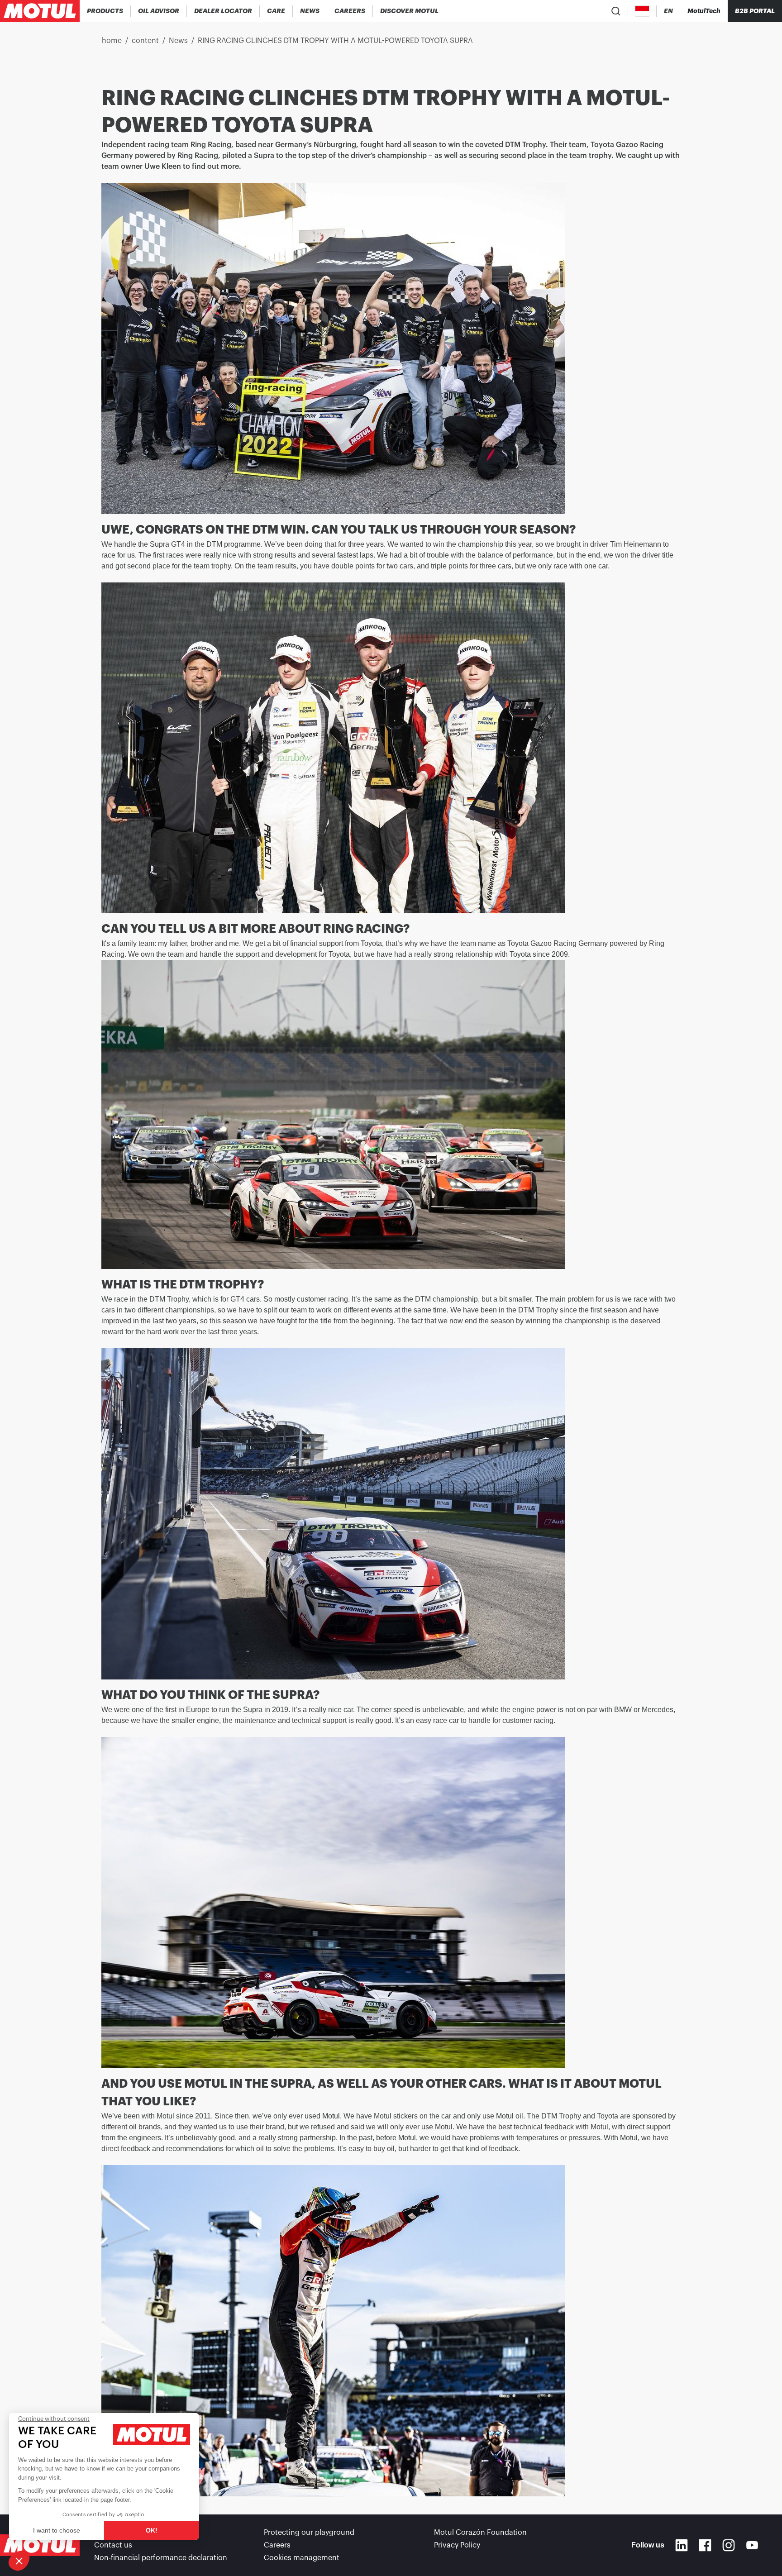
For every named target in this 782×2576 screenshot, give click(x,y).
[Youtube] (752, 2545)
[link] (276, 11)
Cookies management (302, 2558)
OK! (152, 2530)
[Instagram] (729, 2545)
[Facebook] (705, 2545)
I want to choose (57, 2530)
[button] (19, 2561)
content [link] (145, 41)
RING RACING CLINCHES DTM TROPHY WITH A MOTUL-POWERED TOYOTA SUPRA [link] (335, 41)
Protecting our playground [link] (309, 2533)
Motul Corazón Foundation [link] (480, 2533)
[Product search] (616, 11)
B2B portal (755, 11)
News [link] (178, 41)
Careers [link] (277, 2545)
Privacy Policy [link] (457, 2545)
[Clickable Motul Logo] (40, 11)
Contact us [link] (113, 2545)
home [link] (112, 41)
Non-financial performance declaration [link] (161, 2558)
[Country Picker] (642, 11)
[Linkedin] (682, 2545)
